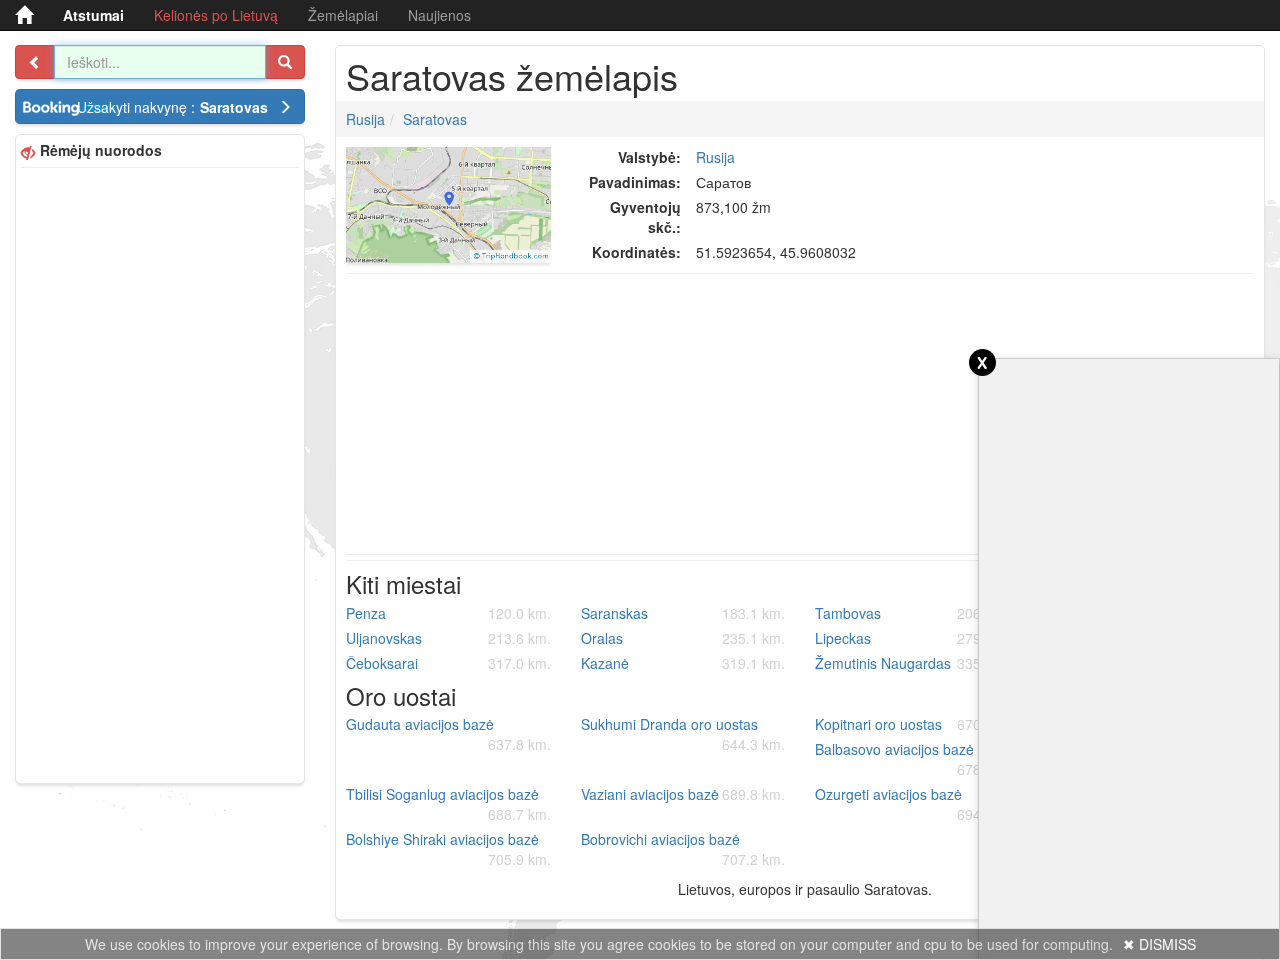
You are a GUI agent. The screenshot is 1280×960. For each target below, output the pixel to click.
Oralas (683, 638)
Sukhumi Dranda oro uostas (683, 734)
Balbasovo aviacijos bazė (917, 759)
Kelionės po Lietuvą (216, 15)
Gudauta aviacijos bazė (448, 734)
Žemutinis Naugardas (917, 663)
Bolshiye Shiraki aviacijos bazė (448, 849)
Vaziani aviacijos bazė (683, 794)
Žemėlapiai (343, 15)
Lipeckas (917, 638)
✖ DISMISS (1159, 944)
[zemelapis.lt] (24, 15)
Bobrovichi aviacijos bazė (683, 849)
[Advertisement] (160, 473)
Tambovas (917, 613)
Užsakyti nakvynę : (172, 107)
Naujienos (439, 15)
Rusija (365, 119)
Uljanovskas (448, 638)
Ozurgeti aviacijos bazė (917, 804)
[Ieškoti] (285, 62)
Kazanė (683, 663)
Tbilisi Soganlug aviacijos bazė (448, 804)
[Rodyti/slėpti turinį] (35, 62)
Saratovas (435, 119)
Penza (448, 613)
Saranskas (683, 613)
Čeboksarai (448, 663)
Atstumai (93, 15)
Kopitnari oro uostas (917, 724)
